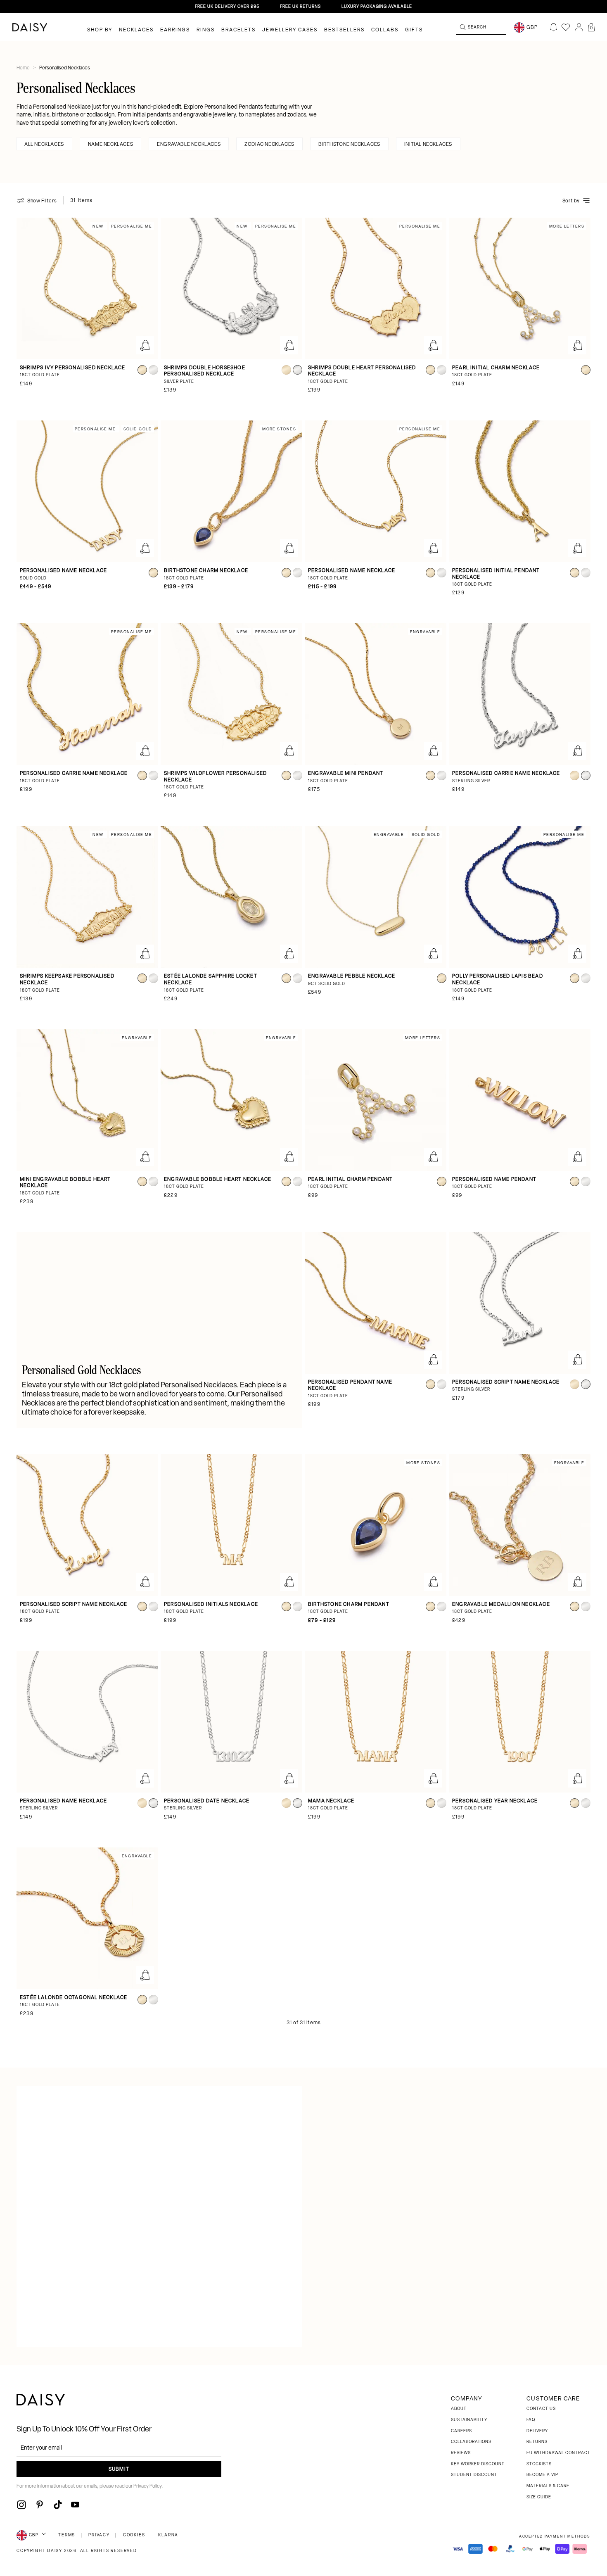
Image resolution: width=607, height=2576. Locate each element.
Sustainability (469, 2420)
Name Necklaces (110, 145)
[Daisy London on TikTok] (58, 2505)
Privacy (99, 2535)
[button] (591, 27)
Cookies (134, 2535)
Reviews (461, 2453)
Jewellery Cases (290, 30)
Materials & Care (548, 2486)
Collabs (385, 30)
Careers (461, 2431)
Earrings (175, 30)
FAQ (531, 2420)
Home (24, 68)
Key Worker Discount (478, 2464)
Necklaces (136, 30)
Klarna (168, 2535)
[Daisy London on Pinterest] (40, 2505)
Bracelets (238, 30)
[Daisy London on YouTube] (75, 2505)
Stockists (539, 2464)
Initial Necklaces (428, 145)
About (459, 2409)
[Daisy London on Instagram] (21, 2505)
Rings (206, 30)
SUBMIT (119, 2469)
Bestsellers (344, 30)
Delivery (537, 2431)
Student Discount (474, 2475)
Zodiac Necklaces (269, 145)
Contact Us (541, 2409)
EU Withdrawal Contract (558, 2453)
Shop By (100, 30)
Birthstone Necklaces (349, 145)
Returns (537, 2442)
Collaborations (471, 2442)
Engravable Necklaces (189, 145)
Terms (67, 2535)
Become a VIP (542, 2475)
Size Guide (539, 2497)
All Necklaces (44, 145)
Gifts (414, 30)
